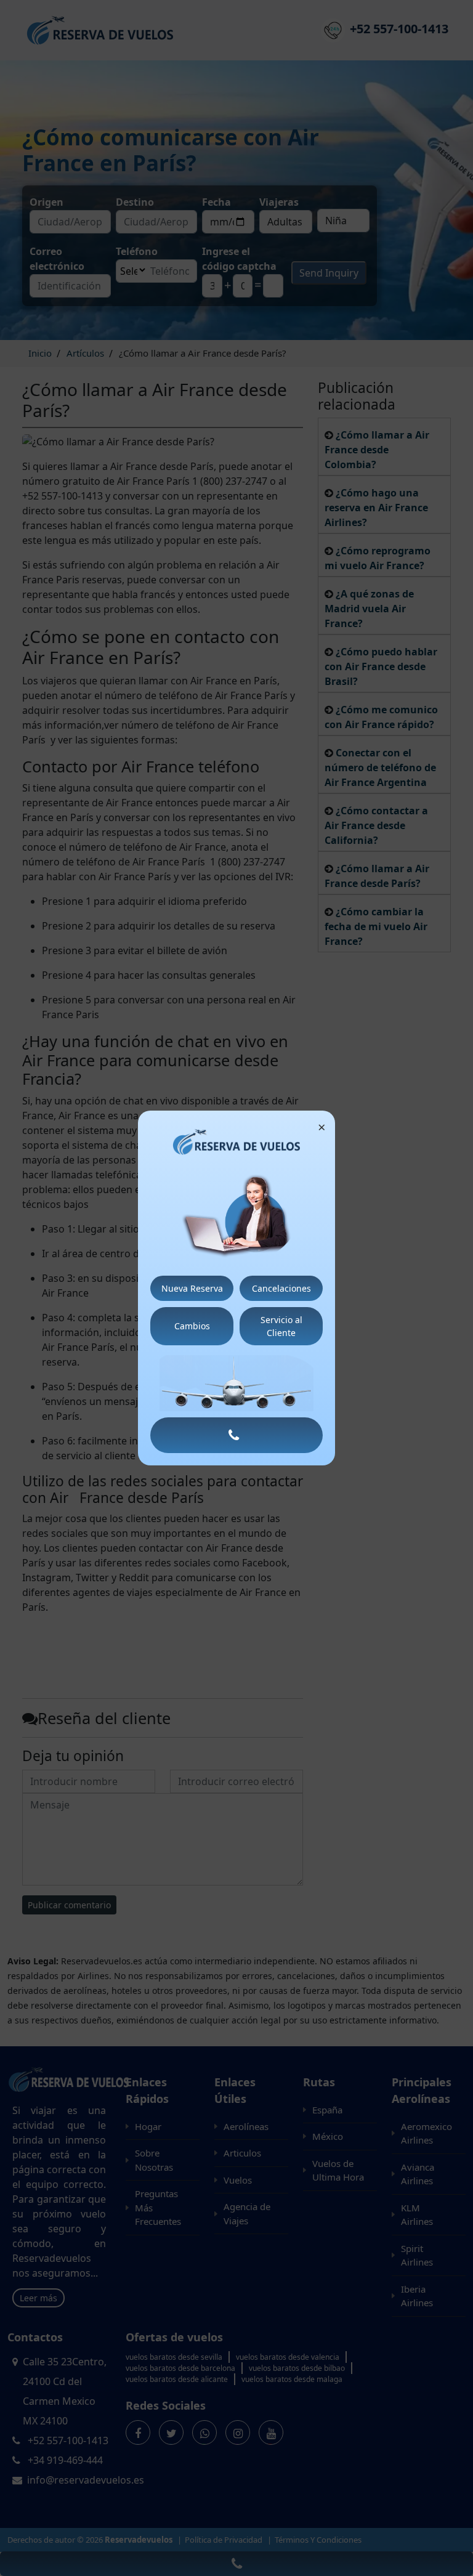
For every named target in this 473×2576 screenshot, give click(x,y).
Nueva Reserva (192, 1288)
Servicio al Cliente (281, 1326)
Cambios (192, 1326)
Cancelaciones (281, 1288)
